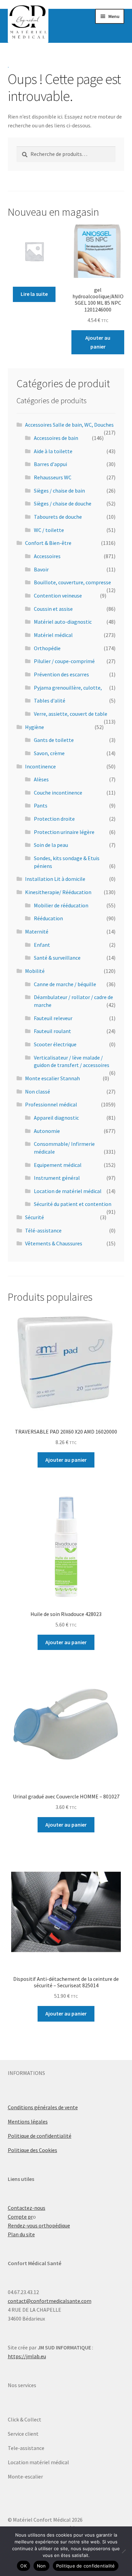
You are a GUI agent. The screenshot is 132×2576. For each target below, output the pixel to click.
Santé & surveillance (57, 958)
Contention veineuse (58, 596)
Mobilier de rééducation (61, 905)
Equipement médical (58, 1165)
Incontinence (40, 766)
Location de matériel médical (68, 1191)
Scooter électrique (55, 1044)
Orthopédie (47, 648)
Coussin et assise (53, 609)
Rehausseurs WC (53, 477)
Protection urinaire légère (64, 832)
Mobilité (35, 971)
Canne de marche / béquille (65, 984)
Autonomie (47, 1131)
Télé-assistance (43, 1230)
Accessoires (47, 556)
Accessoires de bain (56, 438)
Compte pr (20, 2217)
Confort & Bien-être (48, 543)
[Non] (124, 2551)
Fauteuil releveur (53, 1018)
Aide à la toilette (53, 451)
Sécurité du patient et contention (73, 1204)
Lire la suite (34, 294)
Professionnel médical (51, 1104)
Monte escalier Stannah (52, 1078)
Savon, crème (49, 753)
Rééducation (48, 918)
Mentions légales (28, 2121)
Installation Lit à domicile (55, 879)
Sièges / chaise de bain (59, 491)
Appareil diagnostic (56, 1118)
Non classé (38, 1091)
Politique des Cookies (32, 2150)
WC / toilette (49, 530)
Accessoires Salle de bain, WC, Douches (69, 425)
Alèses (41, 779)
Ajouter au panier (98, 342)
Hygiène (35, 727)
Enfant (42, 945)
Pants (41, 805)
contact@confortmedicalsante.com (50, 2301)
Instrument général (57, 1178)
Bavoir (41, 569)
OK (24, 2566)
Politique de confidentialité (40, 2136)
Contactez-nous (27, 2208)
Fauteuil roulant (52, 1031)
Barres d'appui (50, 464)
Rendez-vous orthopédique (39, 2225)
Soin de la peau (51, 845)
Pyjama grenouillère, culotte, (68, 688)
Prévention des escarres (61, 674)
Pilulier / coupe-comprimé (64, 661)
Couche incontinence (58, 793)
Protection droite (54, 819)
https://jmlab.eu (27, 2356)
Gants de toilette (54, 740)
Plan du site (21, 2234)
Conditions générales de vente (43, 2107)
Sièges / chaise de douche (63, 503)
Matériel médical (53, 635)
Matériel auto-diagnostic (63, 622)
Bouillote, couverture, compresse (72, 582)
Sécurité (35, 1217)
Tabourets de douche (58, 517)
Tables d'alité (50, 700)
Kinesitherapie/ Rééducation (58, 892)
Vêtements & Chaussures (54, 1243)
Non (41, 2566)
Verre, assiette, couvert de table (71, 714)
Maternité (37, 931)
